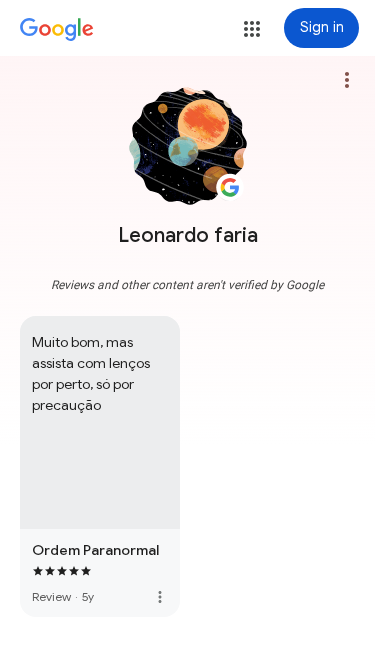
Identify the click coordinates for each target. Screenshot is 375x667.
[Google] (57, 30)
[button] (252, 29)
